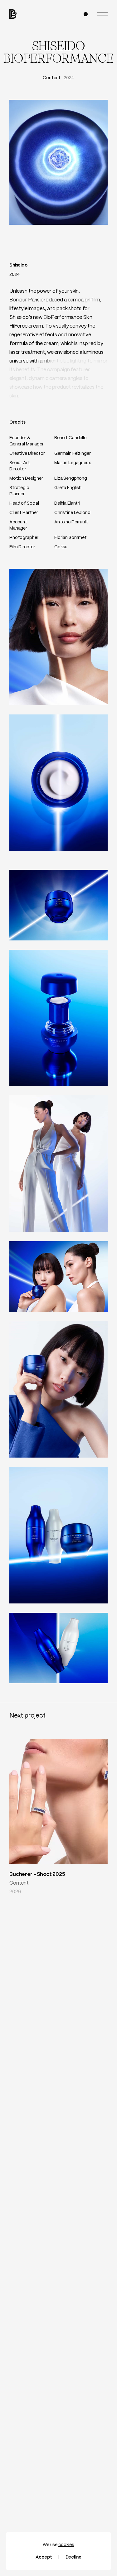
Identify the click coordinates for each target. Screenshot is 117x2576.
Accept (44, 2557)
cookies (66, 2545)
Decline (73, 2557)
